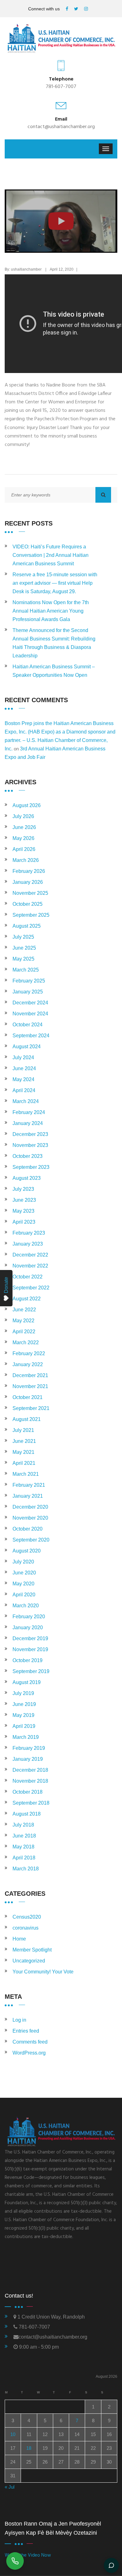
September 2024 (31, 1036)
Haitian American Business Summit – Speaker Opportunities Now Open (54, 671)
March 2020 (26, 1606)
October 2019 (28, 1660)
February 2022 (29, 1353)
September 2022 (31, 1288)
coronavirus (25, 1928)
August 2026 (27, 805)
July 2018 (23, 1825)
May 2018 (23, 1847)
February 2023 (29, 1233)
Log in (19, 2020)
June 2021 (24, 1441)
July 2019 (23, 1693)
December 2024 (30, 1003)
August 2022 (27, 1299)
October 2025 (28, 904)
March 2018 (26, 1869)
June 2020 (24, 1573)
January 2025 (28, 992)
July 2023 (23, 1189)
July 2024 (23, 1057)
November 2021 (30, 1386)
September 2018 (31, 1803)
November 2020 (30, 1518)
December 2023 (30, 1134)
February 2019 (29, 1748)
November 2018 (30, 1781)
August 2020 (27, 1551)
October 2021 (28, 1397)
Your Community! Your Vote (43, 1972)
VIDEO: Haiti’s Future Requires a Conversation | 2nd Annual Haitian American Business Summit (51, 555)
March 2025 (26, 970)
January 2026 (28, 882)
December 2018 (30, 1770)
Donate (6, 1285)
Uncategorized (29, 1961)
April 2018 (24, 1858)
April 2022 (24, 1332)
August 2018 (27, 1814)
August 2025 (27, 926)
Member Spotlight (32, 1950)
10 (13, 2434)
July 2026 (23, 816)
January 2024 (28, 1123)
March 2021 (26, 1474)
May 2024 (23, 1079)
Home (19, 1939)
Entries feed (26, 2031)
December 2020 (30, 1507)
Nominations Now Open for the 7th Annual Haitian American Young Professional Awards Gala (51, 611)
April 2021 (24, 1463)
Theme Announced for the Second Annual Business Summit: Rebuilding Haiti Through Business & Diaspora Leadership (54, 643)
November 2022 (30, 1266)
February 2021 (29, 1485)
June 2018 (24, 1836)
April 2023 (24, 1222)
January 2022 (28, 1364)
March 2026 (26, 860)
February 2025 (29, 981)
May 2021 (23, 1452)
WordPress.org (29, 2053)
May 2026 (23, 838)
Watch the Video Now (28, 2555)
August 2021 (27, 1419)
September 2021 (31, 1408)
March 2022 (26, 1342)
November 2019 (30, 1649)
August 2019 (27, 1682)
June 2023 (24, 1200)
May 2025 (23, 959)
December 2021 (30, 1375)
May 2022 (23, 1321)
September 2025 (31, 915)
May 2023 (23, 1211)
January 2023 (28, 1244)
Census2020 (27, 1917)
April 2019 (24, 1726)
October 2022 (28, 1277)
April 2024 (24, 1090)
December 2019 (30, 1638)
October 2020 (28, 1529)
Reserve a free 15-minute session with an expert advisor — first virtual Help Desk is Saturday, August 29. (55, 583)
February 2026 (29, 871)
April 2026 (24, 849)
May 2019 (23, 1715)
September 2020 (31, 1540)
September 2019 (31, 1671)
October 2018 (28, 1792)
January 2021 (28, 1496)
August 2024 (27, 1047)
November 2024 (30, 1014)
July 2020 (23, 1562)
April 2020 (24, 1595)
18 (29, 2448)
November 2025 (30, 893)
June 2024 (24, 1068)
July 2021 (23, 1430)
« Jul (10, 2487)
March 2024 (26, 1101)
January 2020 (28, 1627)
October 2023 (28, 1156)
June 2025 (24, 948)
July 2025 (23, 937)
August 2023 (27, 1178)
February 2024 (29, 1112)
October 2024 (28, 1025)
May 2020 (23, 1584)
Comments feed (30, 2042)
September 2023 (31, 1167)
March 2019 (26, 1737)
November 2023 (30, 1145)
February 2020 (29, 1617)
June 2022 (24, 1310)
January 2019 (28, 1759)
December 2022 (30, 1255)
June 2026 (24, 827)
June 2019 (24, 1704)
